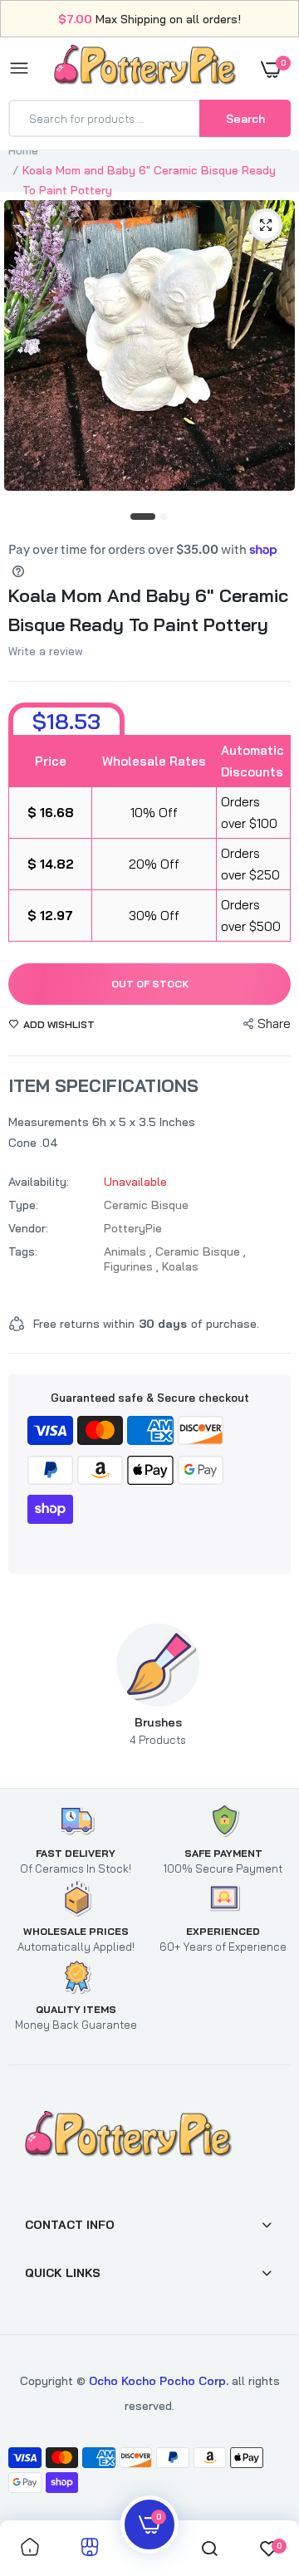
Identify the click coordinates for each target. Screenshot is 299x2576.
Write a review (46, 651)
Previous (54, 1685)
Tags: (23, 1251)
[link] (253, 2472)
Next (262, 1685)
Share (274, 1024)
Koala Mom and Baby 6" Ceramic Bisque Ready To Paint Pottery (148, 610)
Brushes (158, 1731)
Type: (23, 1205)
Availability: (39, 1182)
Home (23, 150)
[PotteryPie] (145, 68)
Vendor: (28, 1228)
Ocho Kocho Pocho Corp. (159, 2381)
